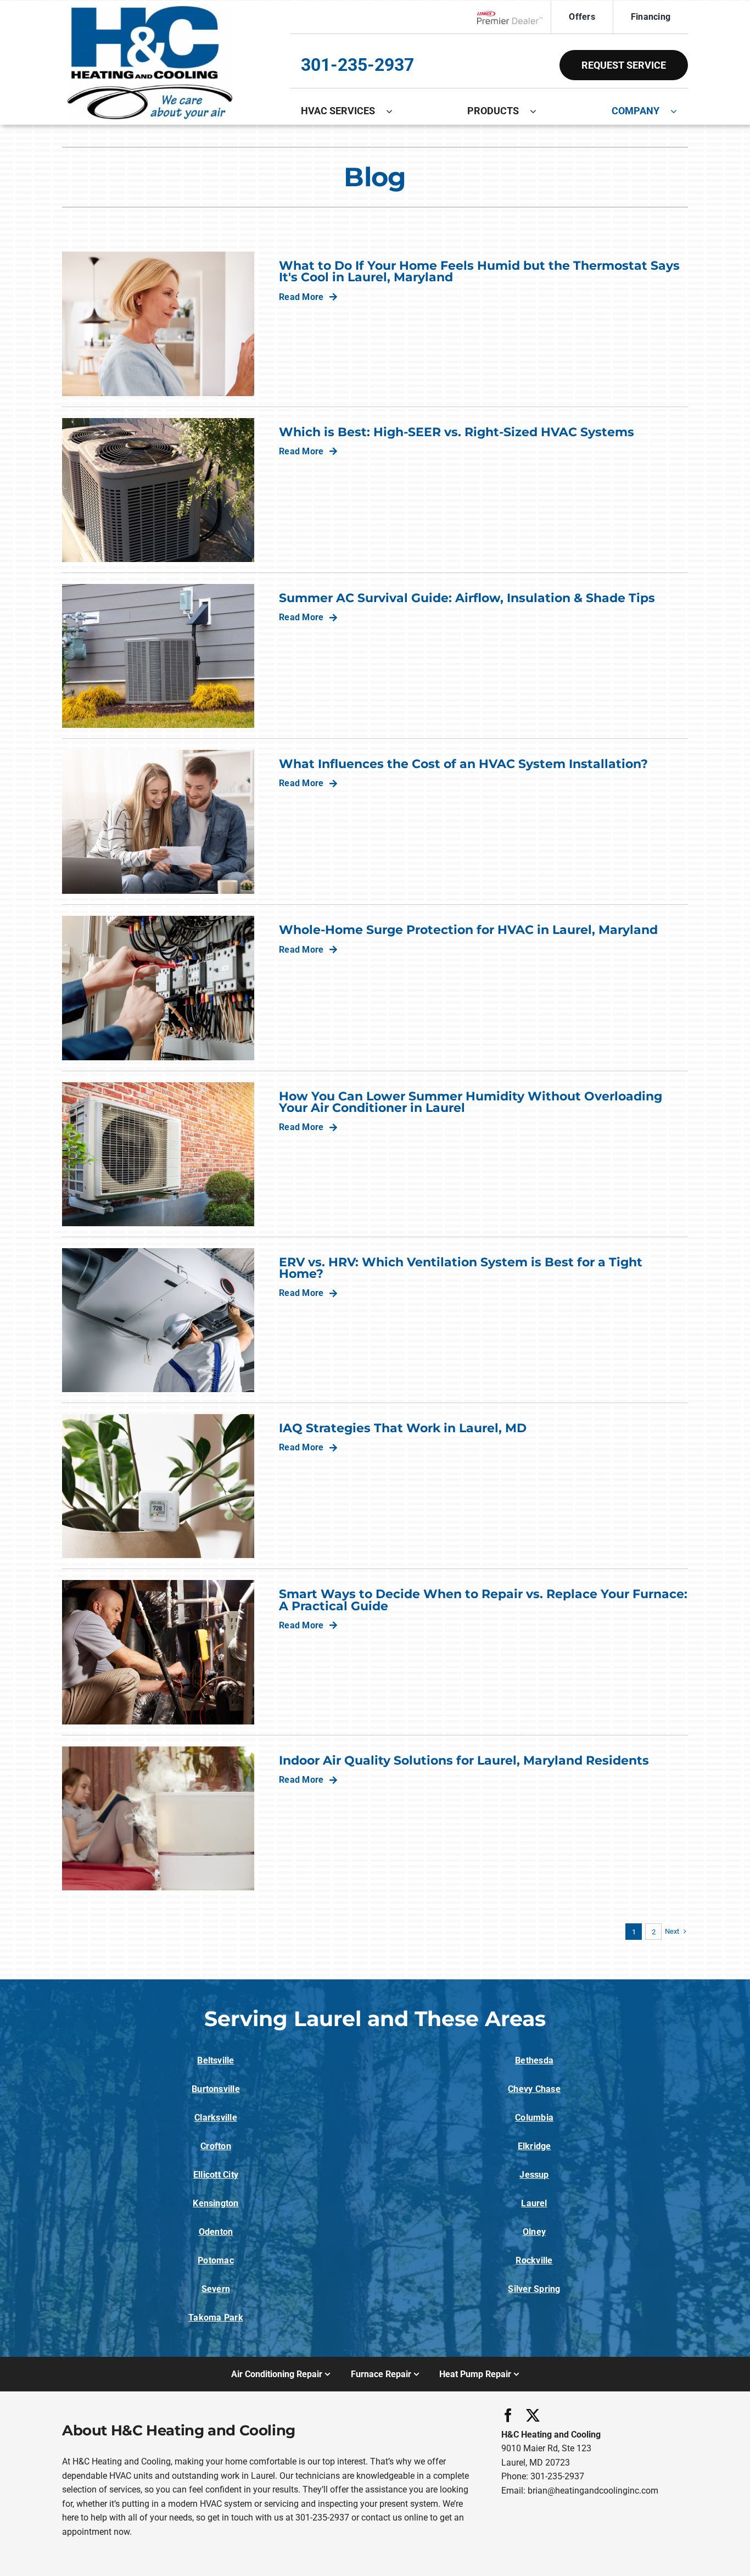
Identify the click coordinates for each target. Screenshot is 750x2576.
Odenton (216, 2232)
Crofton (216, 2146)
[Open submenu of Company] (679, 111)
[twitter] (533, 2415)
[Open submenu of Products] (539, 111)
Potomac (216, 2260)
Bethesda (534, 2060)
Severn (216, 2289)
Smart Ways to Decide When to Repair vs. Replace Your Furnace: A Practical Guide (483, 1599)
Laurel (534, 2203)
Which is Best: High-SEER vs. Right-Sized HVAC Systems (457, 432)
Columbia (534, 2118)
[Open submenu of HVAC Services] (395, 111)
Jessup (534, 2175)
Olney (534, 2232)
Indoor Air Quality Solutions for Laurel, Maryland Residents (464, 1760)
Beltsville (216, 2060)
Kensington (216, 2203)
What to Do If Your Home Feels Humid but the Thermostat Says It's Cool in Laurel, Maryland (479, 271)
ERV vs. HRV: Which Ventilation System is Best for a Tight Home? (461, 1268)
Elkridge (534, 2146)
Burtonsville (216, 2089)
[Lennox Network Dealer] (514, 17)
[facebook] (508, 2415)
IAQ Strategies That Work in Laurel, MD (403, 1428)
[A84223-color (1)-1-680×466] (150, 10)
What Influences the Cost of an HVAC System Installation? (463, 764)
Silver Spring (534, 2289)
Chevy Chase (534, 2089)
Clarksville (216, 2118)
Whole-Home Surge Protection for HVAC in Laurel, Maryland (468, 930)
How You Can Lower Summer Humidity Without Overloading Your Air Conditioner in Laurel (471, 1102)
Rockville (534, 2260)
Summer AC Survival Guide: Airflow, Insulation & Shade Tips (467, 598)
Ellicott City (216, 2175)
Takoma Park (216, 2318)
